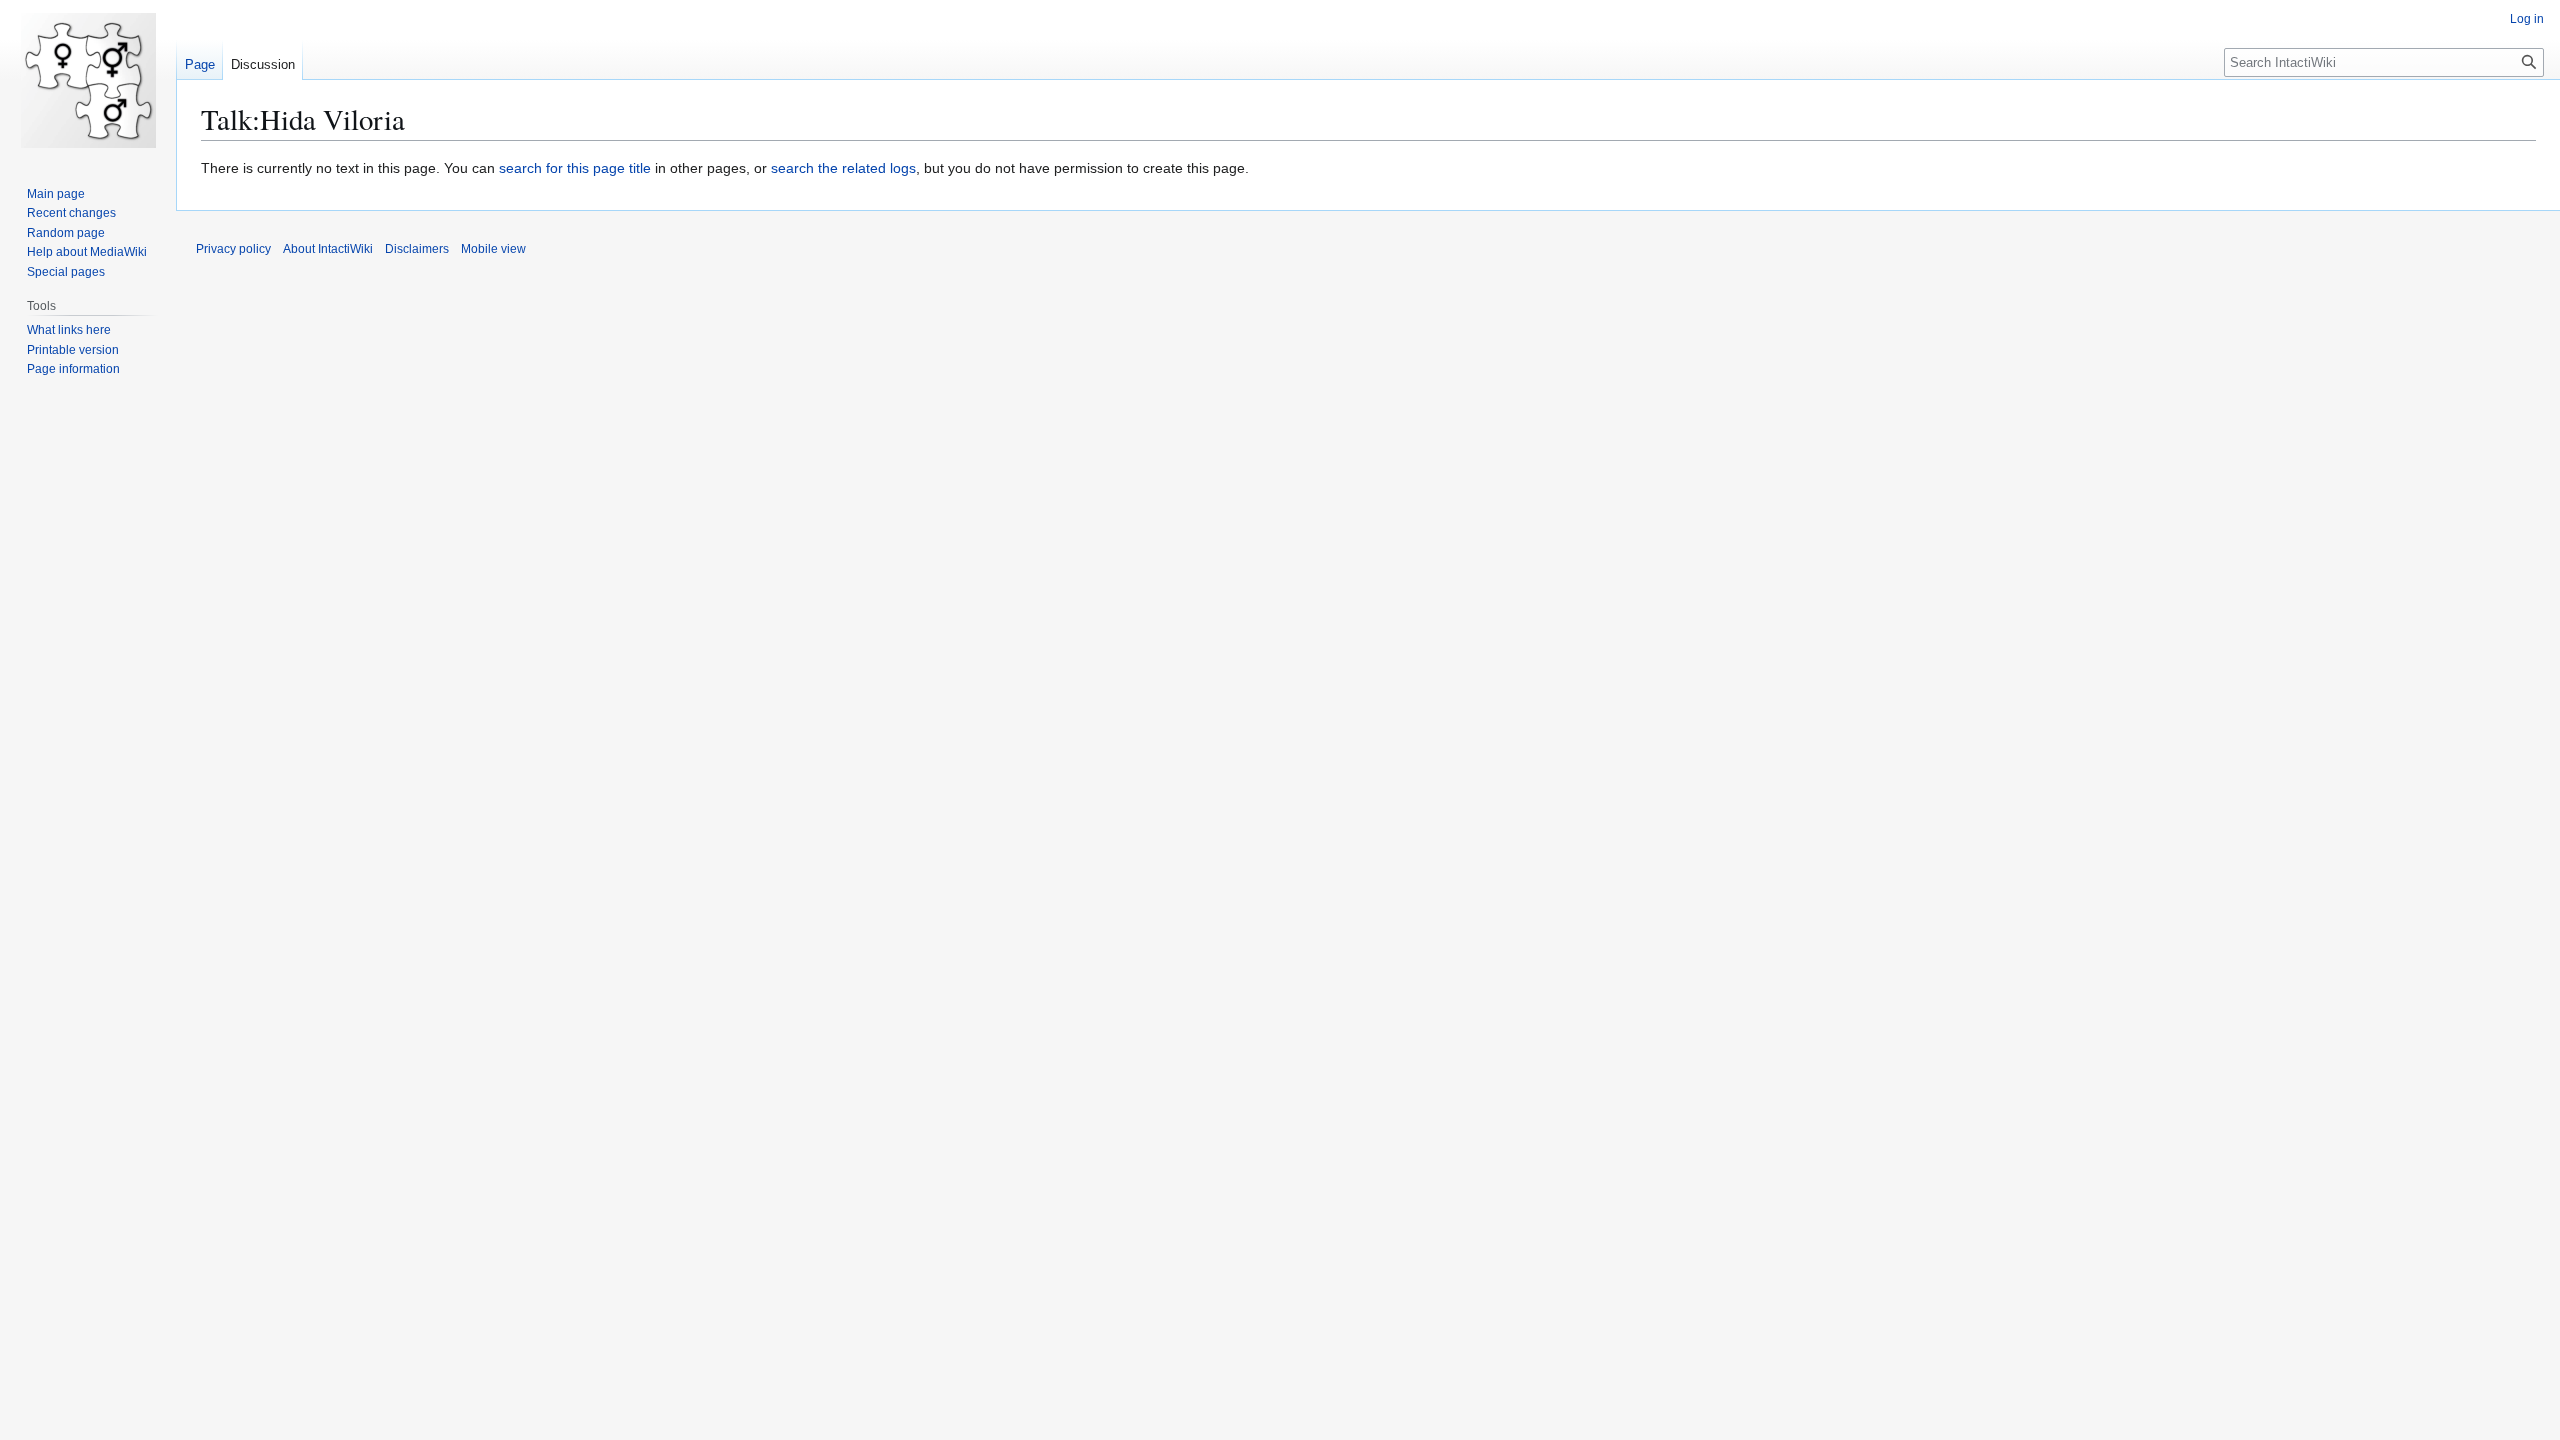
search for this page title (575, 168)
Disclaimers (417, 249)
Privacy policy (233, 249)
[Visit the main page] (88, 80)
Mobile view (493, 249)
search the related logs (843, 168)
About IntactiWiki (328, 249)
